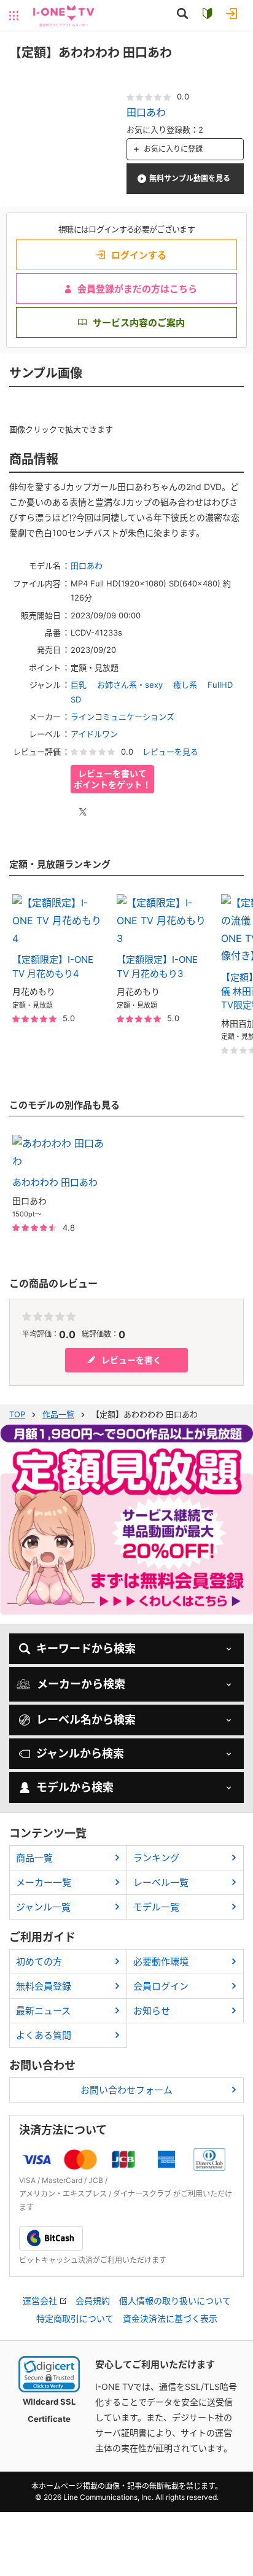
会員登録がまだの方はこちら (137, 289)
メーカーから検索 (81, 1684)
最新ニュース (43, 2011)
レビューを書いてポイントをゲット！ (112, 779)
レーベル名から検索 (86, 1720)
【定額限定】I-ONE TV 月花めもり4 (53, 967)
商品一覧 (34, 1858)
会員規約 (93, 2301)
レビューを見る (170, 752)
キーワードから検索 (86, 1648)
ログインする (139, 255)
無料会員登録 (44, 1986)
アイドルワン (94, 734)
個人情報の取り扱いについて (175, 2301)
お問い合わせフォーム (126, 2090)
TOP (17, 1414)
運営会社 (40, 2301)
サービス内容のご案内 (139, 323)
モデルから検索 (75, 1787)
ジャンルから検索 (80, 1753)
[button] (49, 2374)
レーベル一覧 (161, 1882)
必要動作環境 (161, 1962)
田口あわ (146, 112)
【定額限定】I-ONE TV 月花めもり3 (157, 967)
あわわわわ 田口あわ (55, 1182)
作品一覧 (58, 1414)
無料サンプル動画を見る (190, 178)
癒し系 (185, 685)
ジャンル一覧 (43, 1907)
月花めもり (34, 991)
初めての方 (39, 1962)
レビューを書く (131, 1360)
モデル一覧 (156, 1907)
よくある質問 (44, 2035)
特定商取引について (75, 2319)
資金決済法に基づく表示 (170, 2319)
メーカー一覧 (44, 1882)
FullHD (220, 685)
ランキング (156, 1858)
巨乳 (79, 685)
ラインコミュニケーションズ (123, 717)
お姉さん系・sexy (130, 685)
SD (76, 699)
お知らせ (152, 2011)
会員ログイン (161, 1986)
